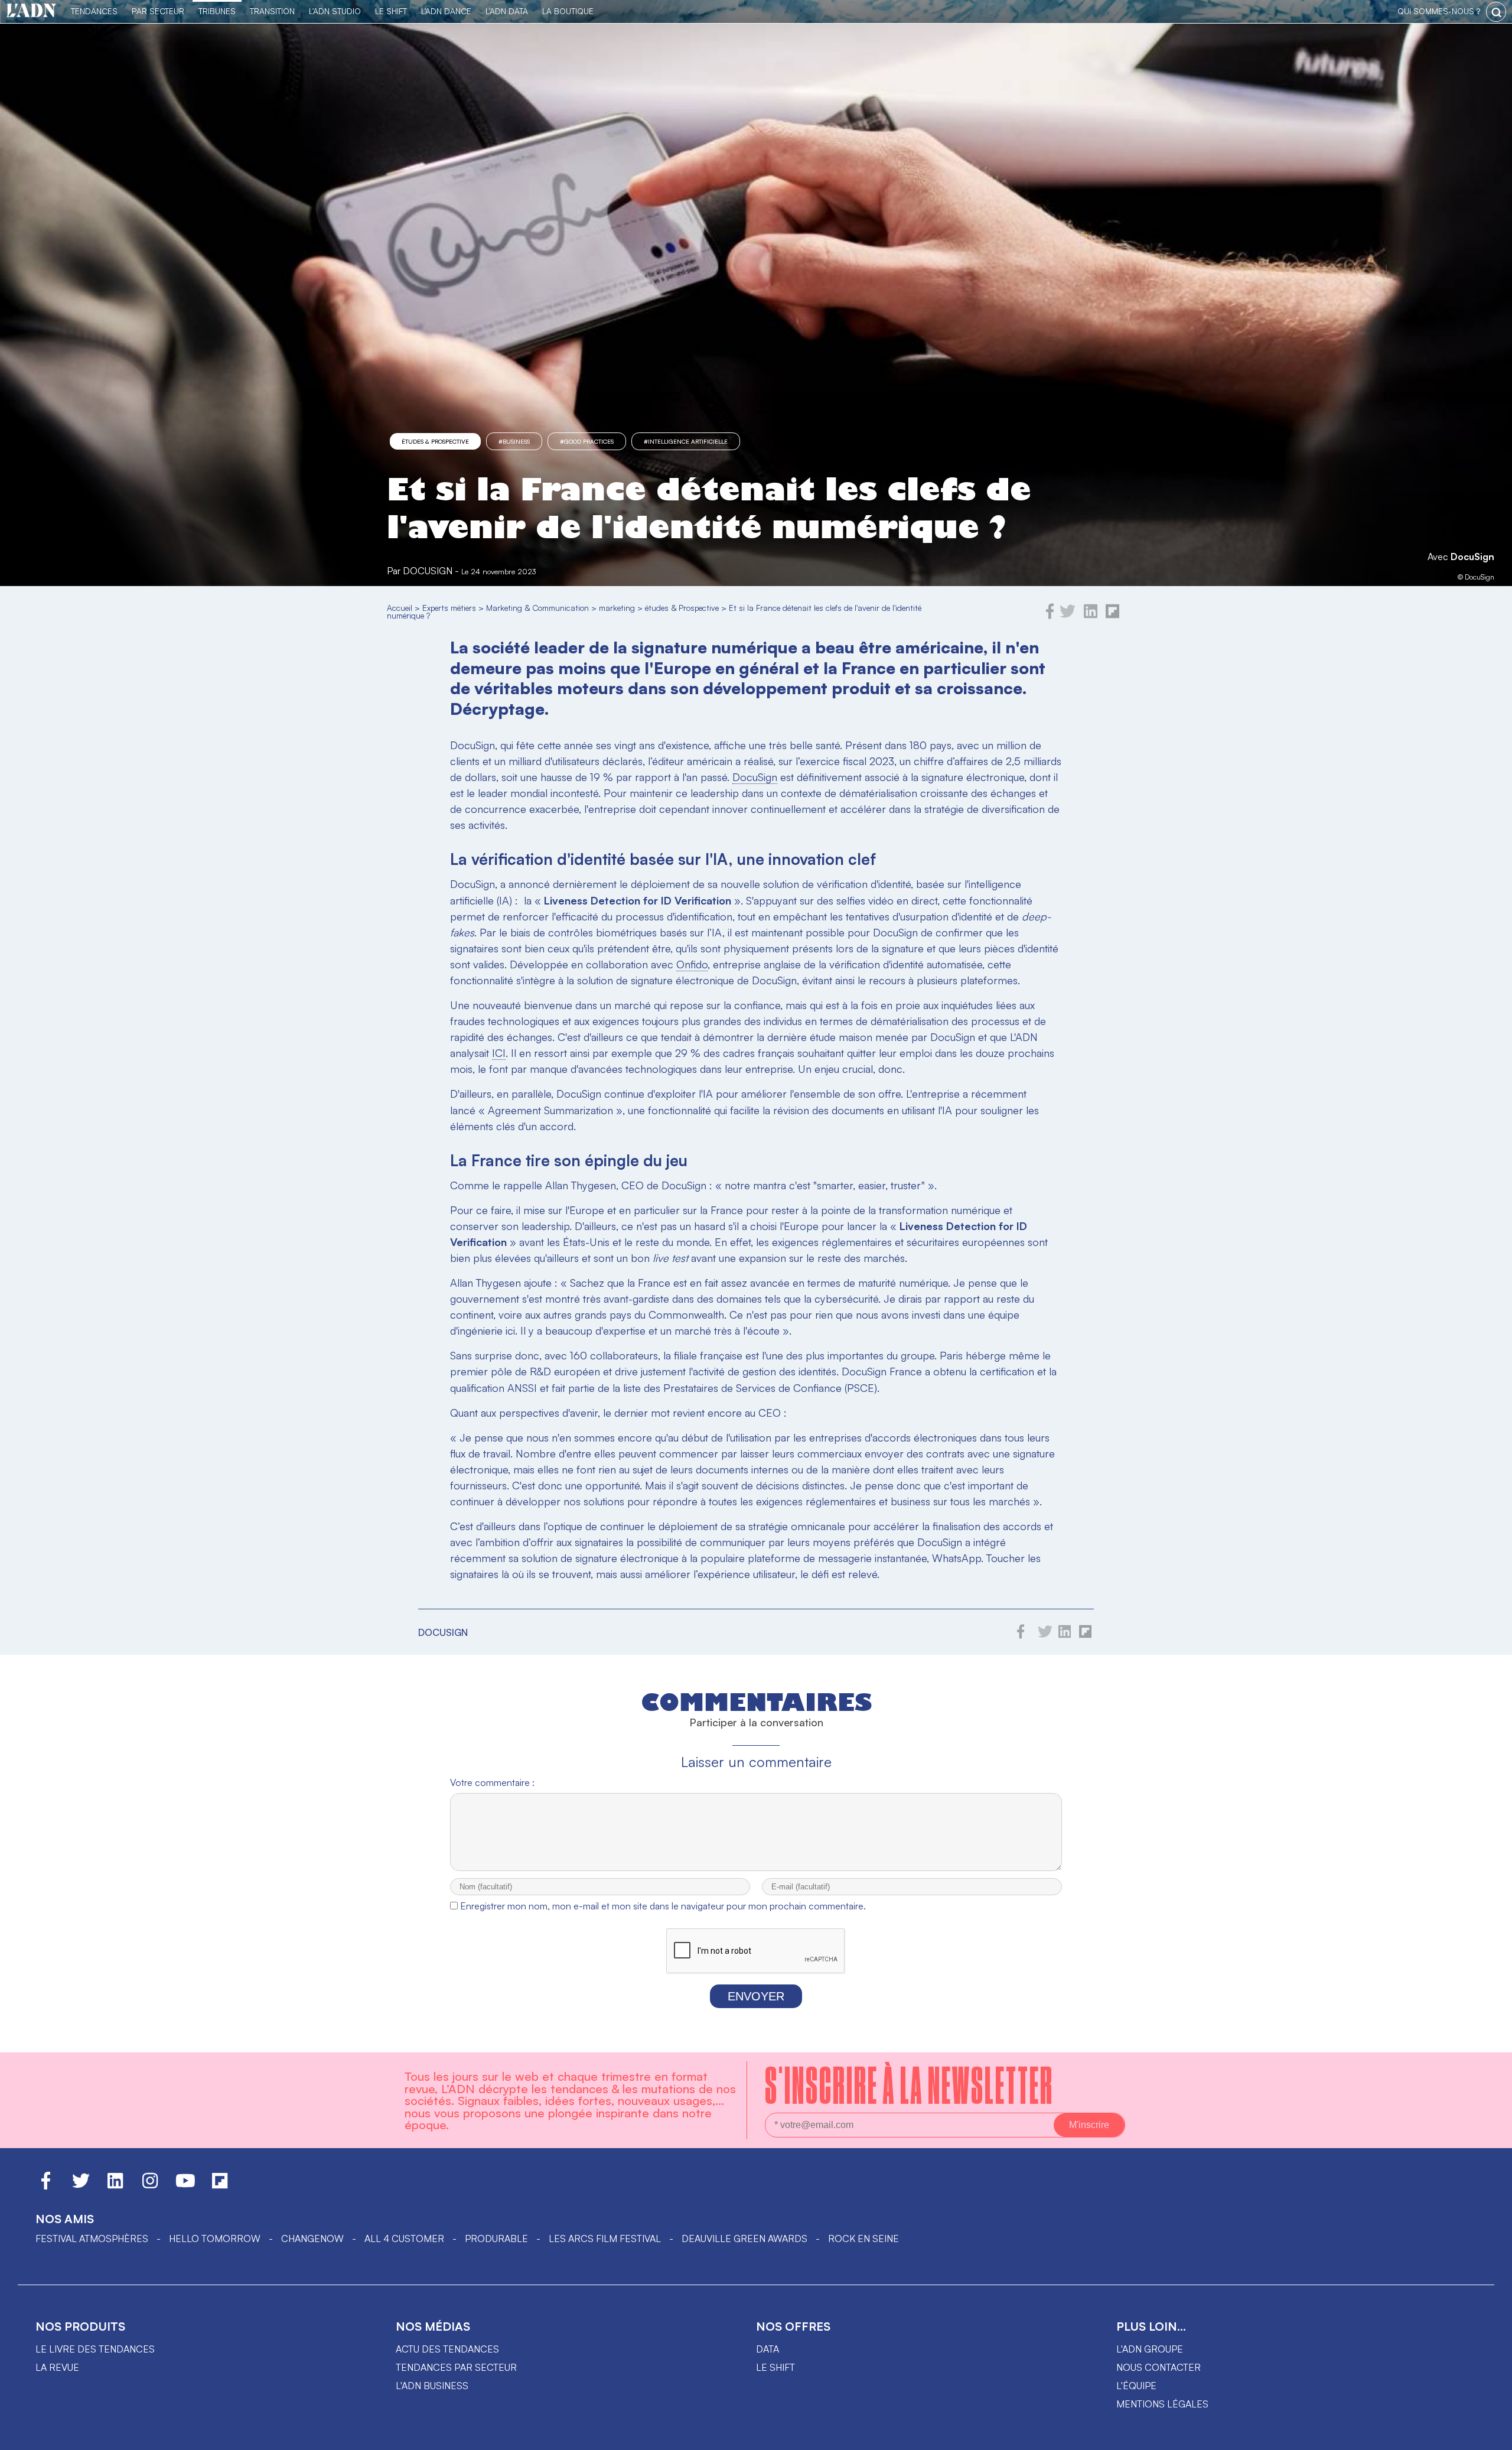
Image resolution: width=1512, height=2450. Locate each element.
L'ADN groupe (1150, 2349)
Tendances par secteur (456, 2367)
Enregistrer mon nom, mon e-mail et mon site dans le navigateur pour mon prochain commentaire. (663, 1906)
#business (514, 441)
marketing (617, 608)
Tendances (94, 11)
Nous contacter (1159, 2367)
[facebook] (1050, 616)
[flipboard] (1112, 616)
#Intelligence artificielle (686, 441)
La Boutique (568, 11)
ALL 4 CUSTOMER (404, 2238)
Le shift (775, 2367)
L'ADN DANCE (446, 11)
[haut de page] (1491, 2435)
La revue (57, 2367)
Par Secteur (158, 11)
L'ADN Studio (335, 11)
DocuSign (1472, 557)
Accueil (400, 608)
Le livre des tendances (95, 2349)
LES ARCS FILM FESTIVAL (605, 2238)
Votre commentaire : (492, 1782)
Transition (272, 11)
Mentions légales (1162, 2404)
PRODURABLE (496, 2238)
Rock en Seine (863, 2238)
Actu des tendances (447, 2349)
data (768, 2349)
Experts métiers (449, 608)
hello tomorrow (215, 2238)
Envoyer (756, 1996)
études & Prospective (435, 441)
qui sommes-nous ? (1439, 11)
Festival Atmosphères (92, 2238)
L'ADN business (432, 2386)
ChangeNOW (312, 2238)
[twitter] (1068, 616)
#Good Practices (587, 441)
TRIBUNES (217, 11)
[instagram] (150, 2186)
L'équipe (1136, 2386)
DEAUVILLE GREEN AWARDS (744, 2238)
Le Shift (391, 11)
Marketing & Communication (537, 608)
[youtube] (185, 2186)
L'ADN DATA (507, 11)
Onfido (692, 964)
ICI (499, 1053)
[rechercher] (1496, 12)
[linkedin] (1091, 616)
